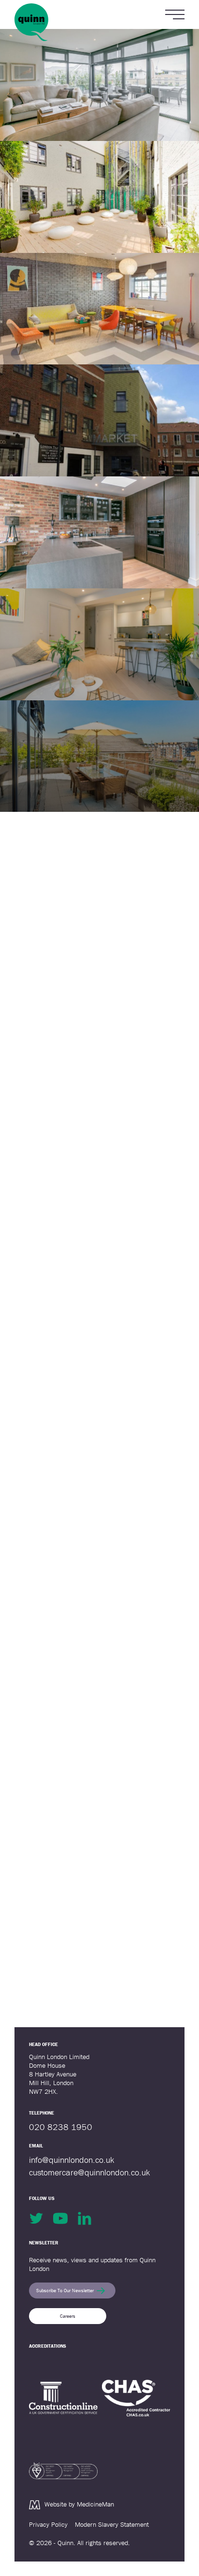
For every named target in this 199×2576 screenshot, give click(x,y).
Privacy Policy (48, 2524)
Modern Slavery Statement (112, 2524)
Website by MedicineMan (79, 2504)
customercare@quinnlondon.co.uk (89, 2172)
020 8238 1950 (61, 2127)
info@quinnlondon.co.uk (71, 2160)
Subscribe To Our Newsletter (65, 2291)
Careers (68, 2316)
